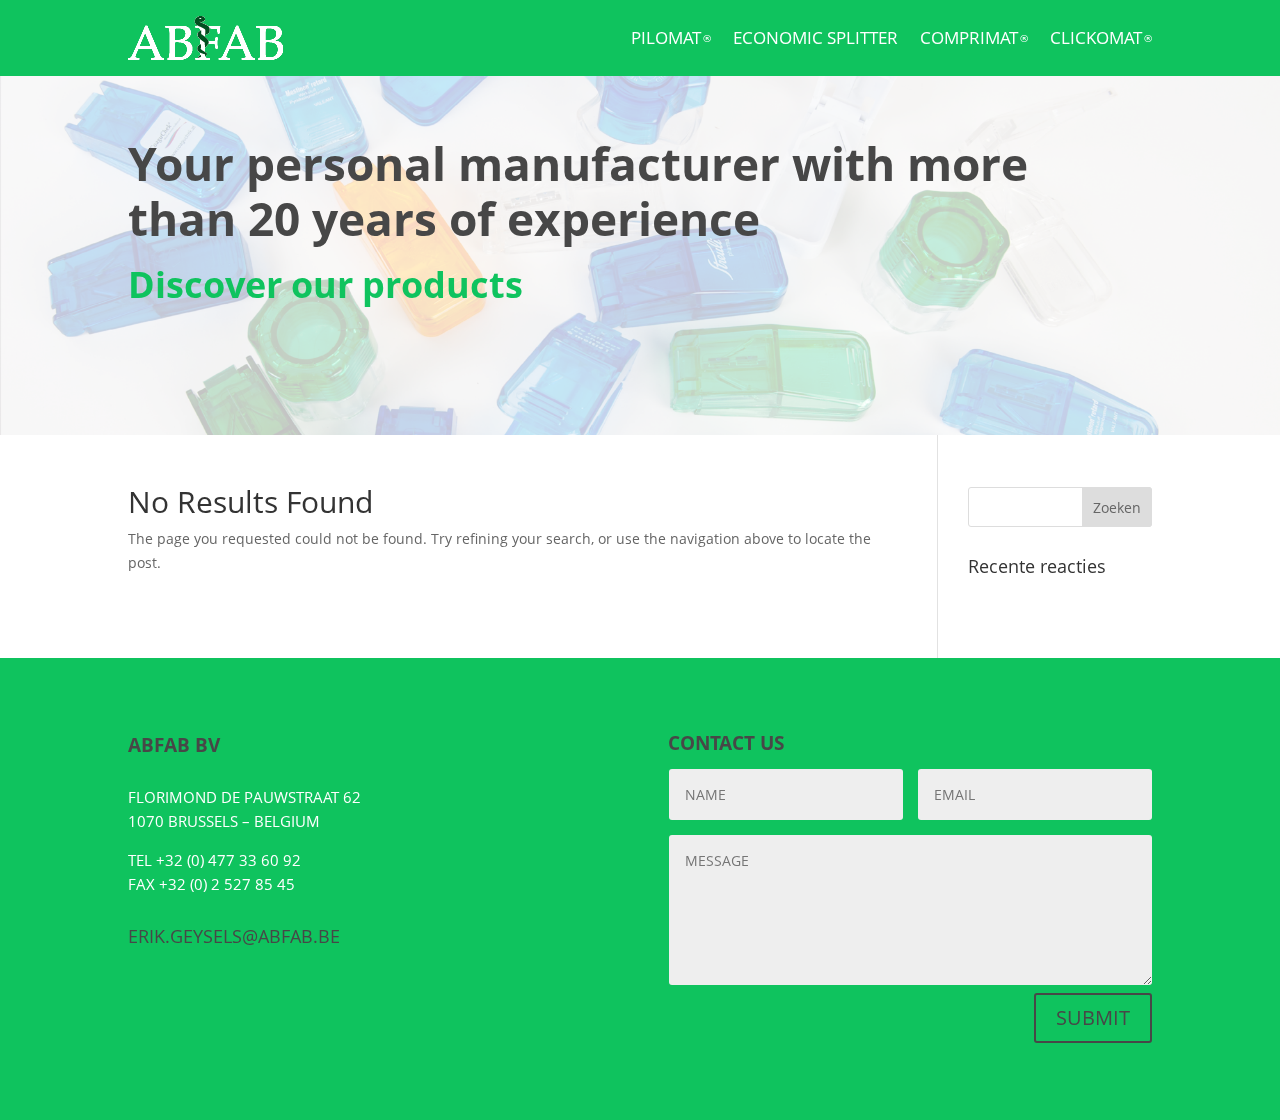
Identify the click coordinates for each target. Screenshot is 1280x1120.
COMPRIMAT (974, 37)
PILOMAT (671, 37)
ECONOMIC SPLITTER (815, 37)
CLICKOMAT (1101, 37)
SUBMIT (1093, 1017)
